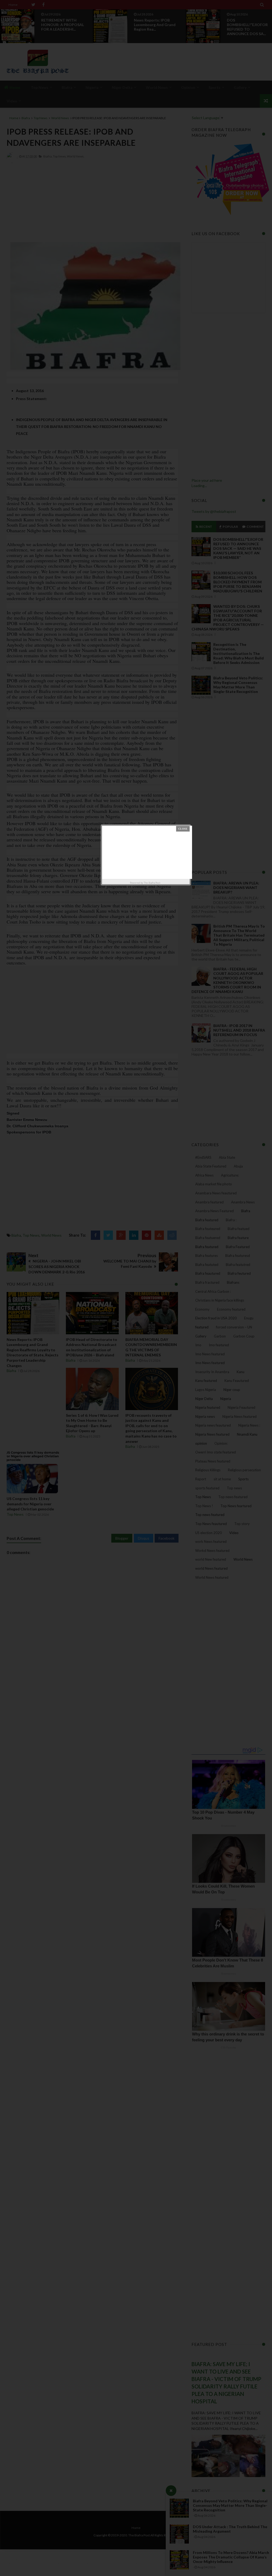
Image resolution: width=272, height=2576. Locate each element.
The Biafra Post (152, 883)
